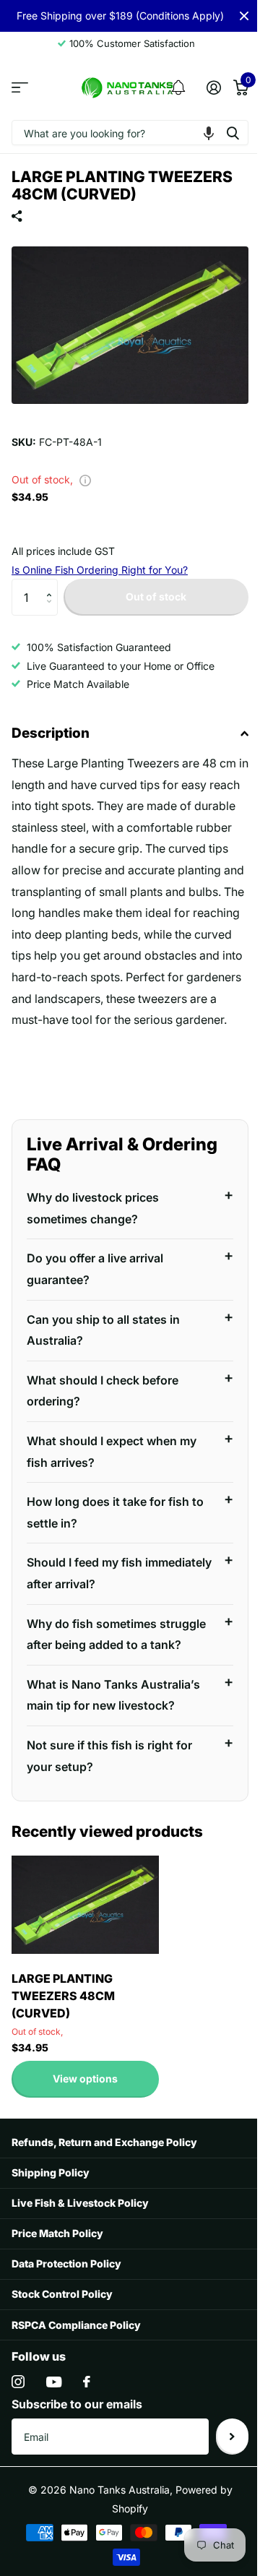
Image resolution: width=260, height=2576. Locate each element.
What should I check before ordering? (103, 1416)
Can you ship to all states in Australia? (103, 1355)
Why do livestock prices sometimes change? (93, 1233)
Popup (85, 479)
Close (244, 16)
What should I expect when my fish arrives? (112, 1476)
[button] (209, 133)
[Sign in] (213, 87)
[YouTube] (54, 2428)
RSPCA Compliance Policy (76, 2371)
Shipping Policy (51, 2219)
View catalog (20, 88)
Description (51, 733)
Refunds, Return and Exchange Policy (104, 2188)
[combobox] (130, 133)
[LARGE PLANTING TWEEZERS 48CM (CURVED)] (85, 1951)
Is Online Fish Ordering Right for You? (100, 570)
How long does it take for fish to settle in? (115, 1538)
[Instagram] (18, 2428)
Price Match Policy (57, 2279)
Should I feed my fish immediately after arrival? (96, 1598)
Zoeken (233, 133)
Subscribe (221, 2483)
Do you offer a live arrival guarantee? (95, 1294)
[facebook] (87, 2428)
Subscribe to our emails (77, 2450)
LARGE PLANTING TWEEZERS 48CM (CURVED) (63, 2042)
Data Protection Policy (66, 2310)
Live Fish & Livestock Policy (80, 2249)
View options (85, 2125)
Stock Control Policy (62, 2340)
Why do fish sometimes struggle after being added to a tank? (112, 1670)
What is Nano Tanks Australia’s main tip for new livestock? (113, 1741)
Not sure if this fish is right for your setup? (109, 1802)
